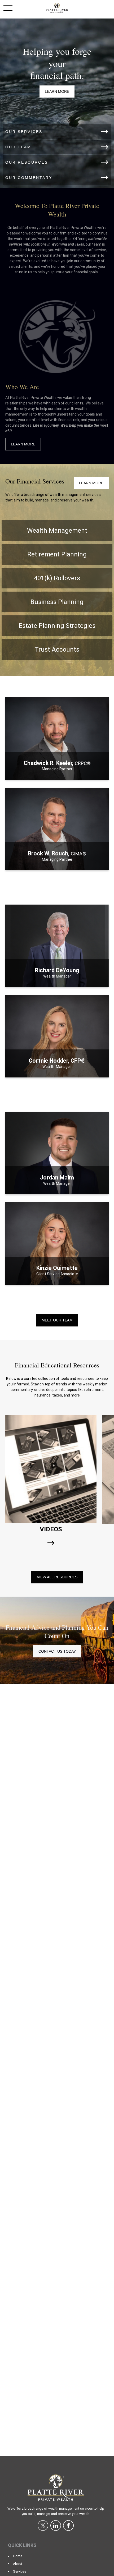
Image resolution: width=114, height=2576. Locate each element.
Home (18, 2556)
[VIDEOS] (51, 1543)
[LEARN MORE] (57, 774)
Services (20, 2571)
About (18, 2564)
